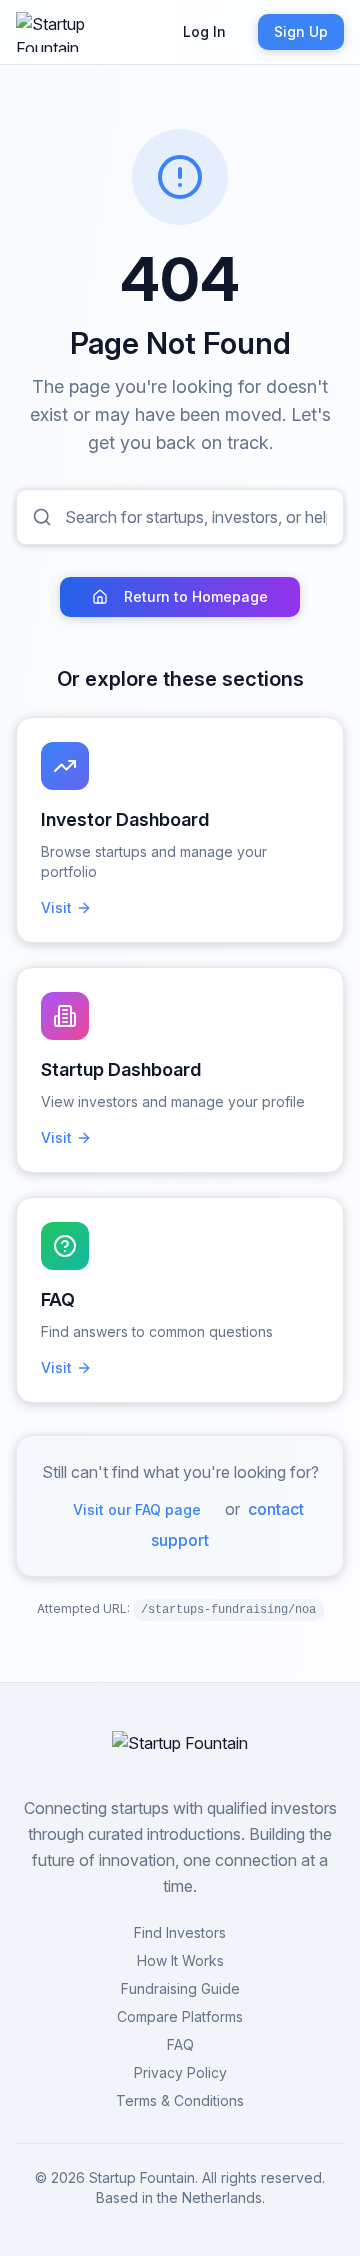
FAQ (180, 2044)
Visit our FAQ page (137, 1509)
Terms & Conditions (180, 2100)
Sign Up (301, 31)
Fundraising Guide (180, 1988)
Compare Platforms (180, 2016)
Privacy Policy (180, 2072)
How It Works (180, 1960)
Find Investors (180, 1932)
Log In (204, 31)
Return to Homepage (196, 596)
